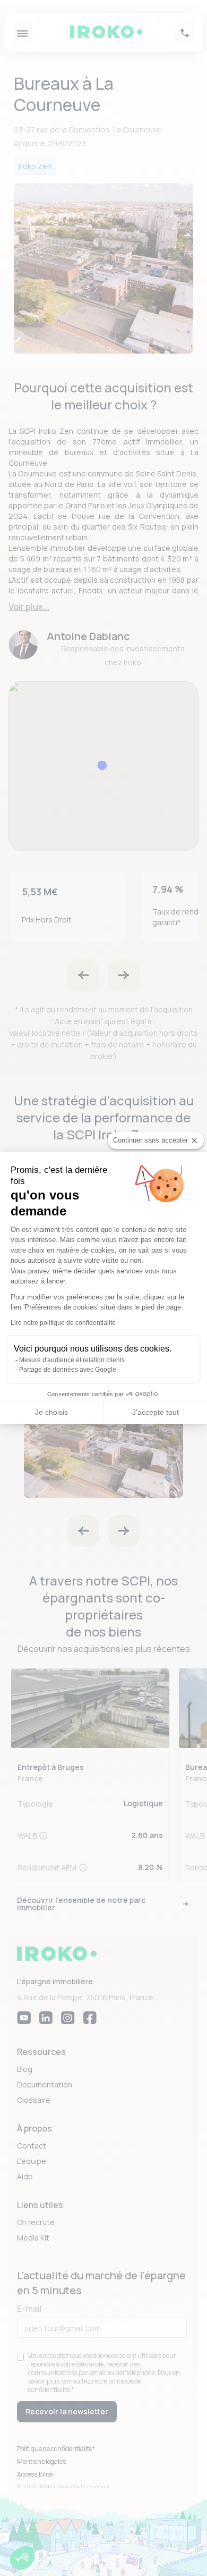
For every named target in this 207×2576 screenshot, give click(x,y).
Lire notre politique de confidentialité (63, 1323)
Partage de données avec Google (68, 1370)
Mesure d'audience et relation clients (72, 1360)
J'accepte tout (156, 1412)
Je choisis (51, 1412)
